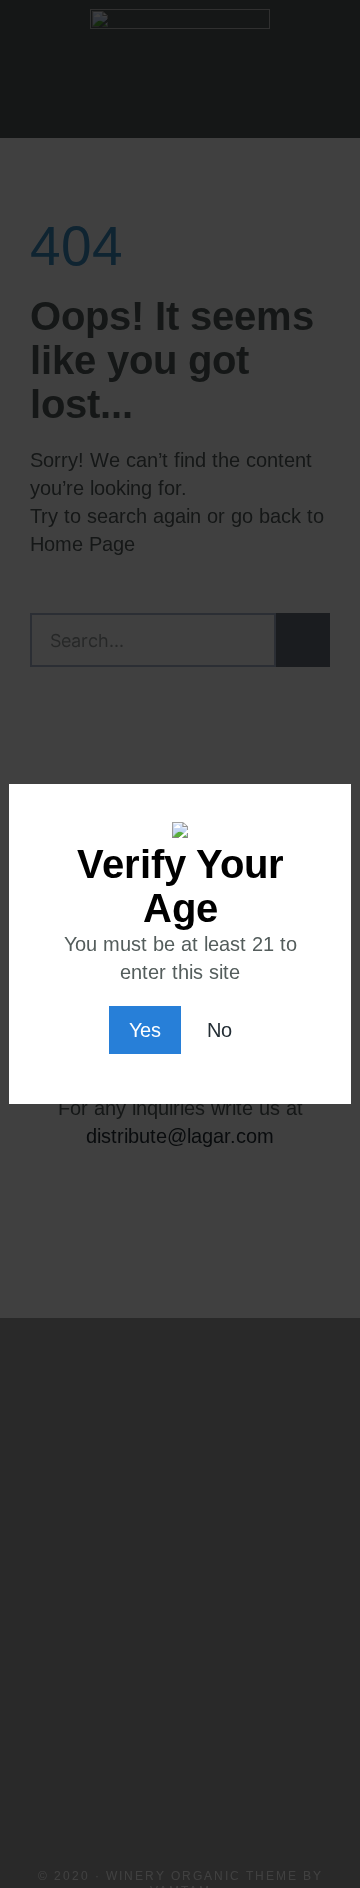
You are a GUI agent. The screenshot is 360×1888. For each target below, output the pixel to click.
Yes (145, 1030)
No (219, 1030)
